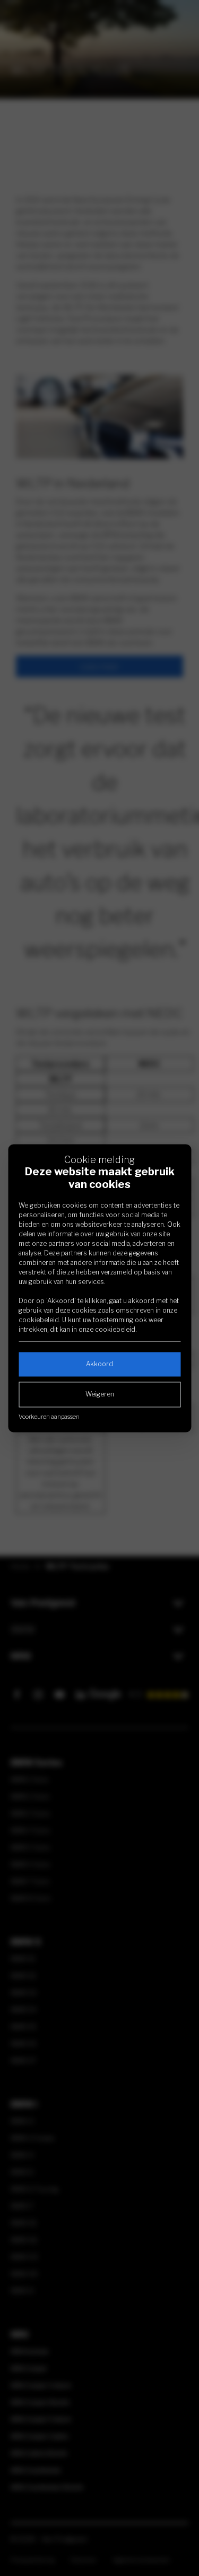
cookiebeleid (39, 1320)
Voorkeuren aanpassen (49, 1417)
